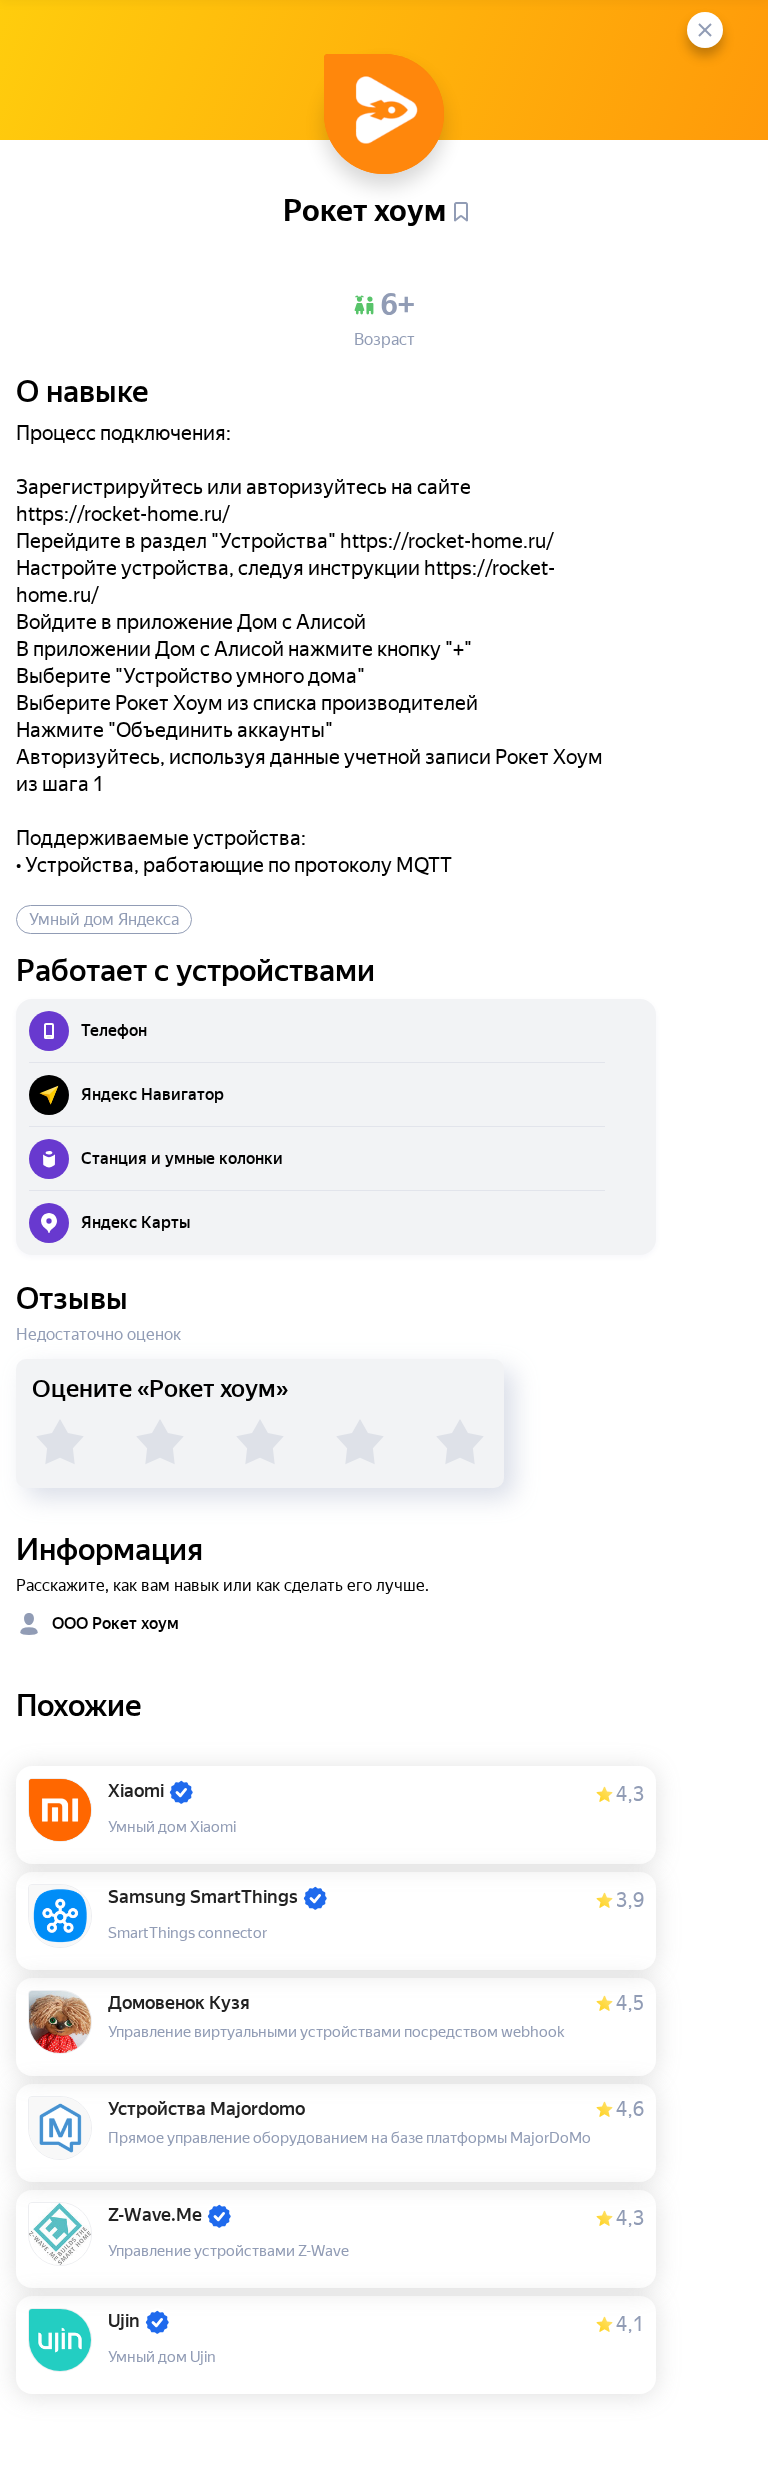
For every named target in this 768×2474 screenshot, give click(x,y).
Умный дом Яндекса (104, 919)
